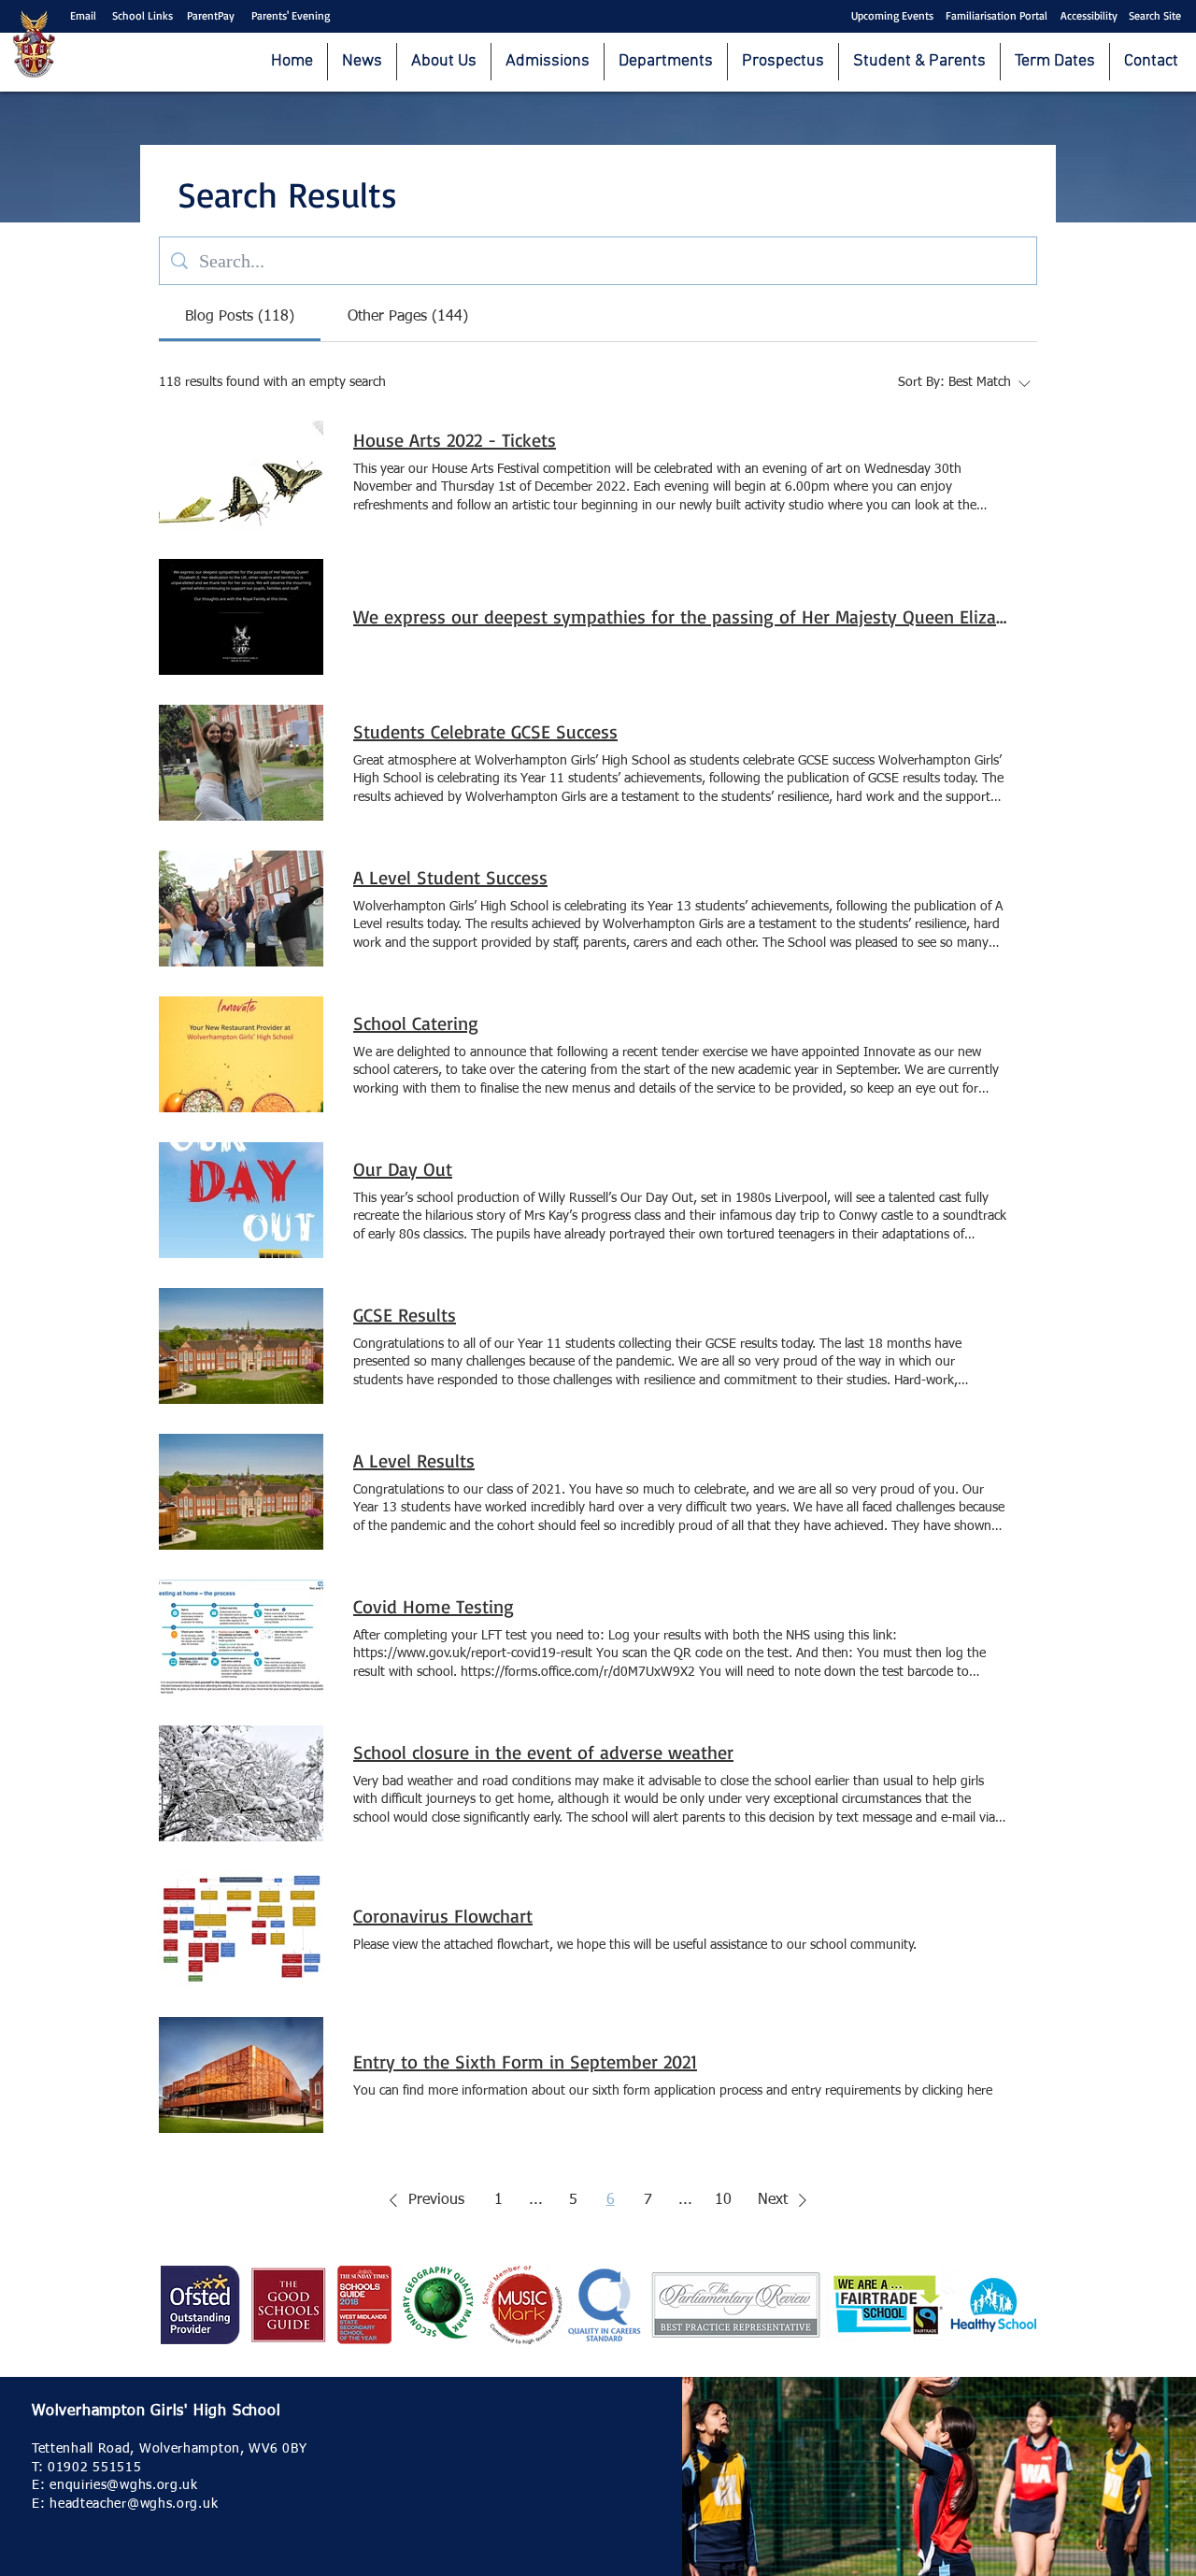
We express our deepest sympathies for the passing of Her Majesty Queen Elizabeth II (680, 616)
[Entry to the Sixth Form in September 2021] (241, 2075)
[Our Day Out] (241, 1200)
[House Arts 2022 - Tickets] (241, 471)
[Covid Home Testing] (241, 1638)
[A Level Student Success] (241, 909)
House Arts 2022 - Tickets (455, 440)
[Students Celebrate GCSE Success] (241, 763)
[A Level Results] (241, 1492)
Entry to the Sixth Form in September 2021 (525, 2061)
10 (723, 2200)
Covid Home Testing (434, 1606)
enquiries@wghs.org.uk (124, 2485)
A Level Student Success (450, 877)
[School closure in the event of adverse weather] (241, 1783)
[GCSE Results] (241, 1346)
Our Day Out (403, 1169)
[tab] (240, 317)
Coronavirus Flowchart (443, 1916)
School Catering (416, 1023)
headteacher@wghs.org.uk (134, 2504)
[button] (423, 2200)
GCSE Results (405, 1315)
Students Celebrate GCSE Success (485, 731)
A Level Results (414, 1460)
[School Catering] (241, 1054)
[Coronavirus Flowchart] (241, 1929)
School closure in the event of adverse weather (543, 1752)
